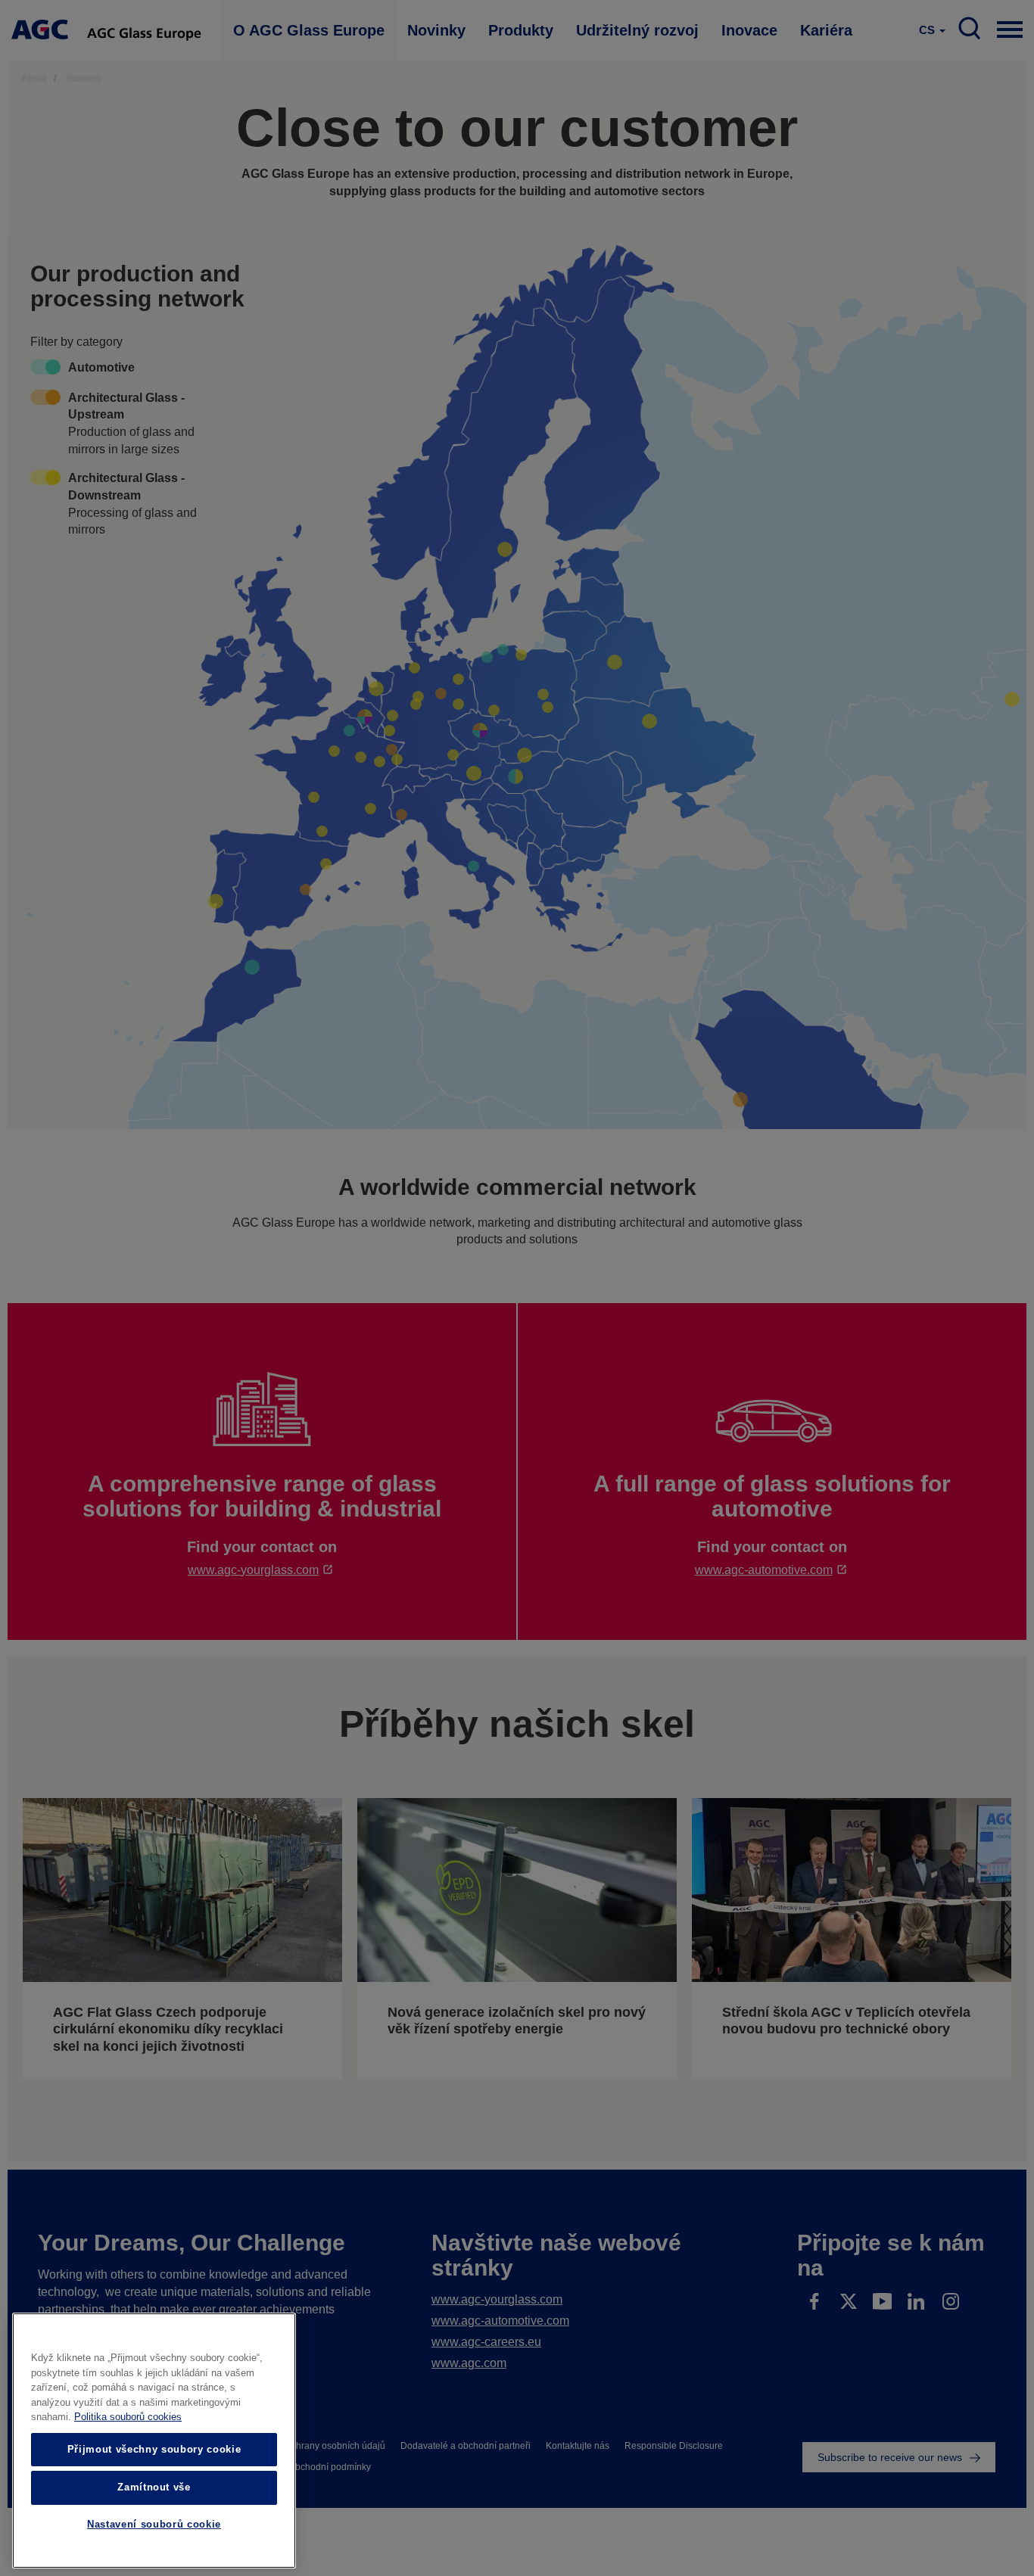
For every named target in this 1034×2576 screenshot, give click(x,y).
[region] (154, 2441)
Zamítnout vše (154, 2487)
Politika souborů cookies (128, 2417)
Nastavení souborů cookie (154, 2525)
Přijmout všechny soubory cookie (154, 2449)
